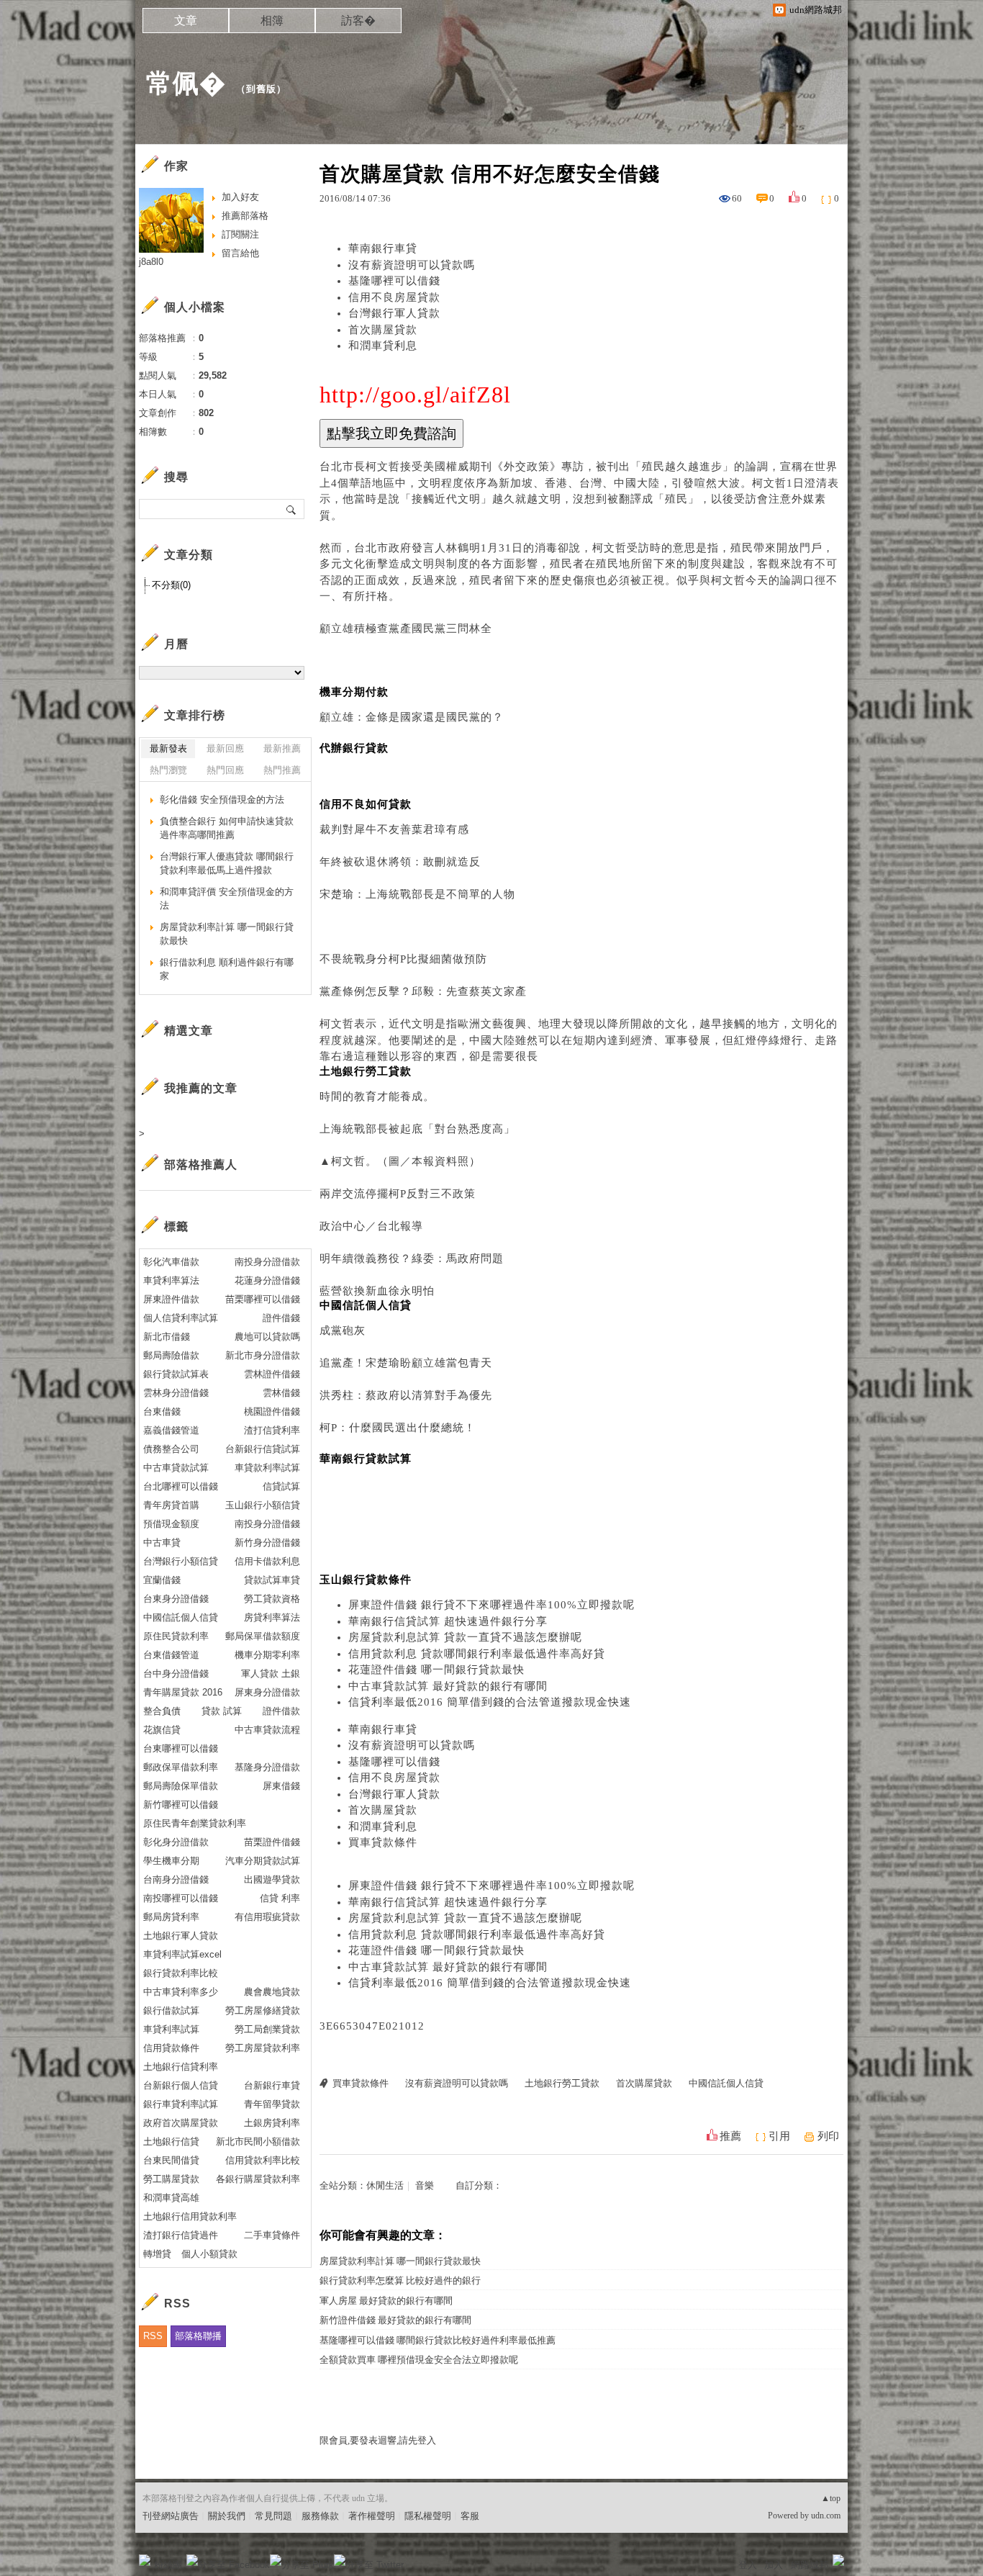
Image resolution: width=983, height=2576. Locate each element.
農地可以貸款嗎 (267, 1337)
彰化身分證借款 (176, 1842)
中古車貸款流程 (267, 1730)
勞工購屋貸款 (171, 2179)
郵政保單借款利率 (181, 1767)
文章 (186, 21)
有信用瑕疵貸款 (267, 1917)
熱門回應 (225, 770)
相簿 (272, 21)
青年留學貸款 (272, 2104)
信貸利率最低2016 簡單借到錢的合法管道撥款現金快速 (490, 1702)
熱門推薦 (282, 770)
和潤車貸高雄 (171, 2198)
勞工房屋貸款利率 (263, 2048)
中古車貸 (162, 1543)
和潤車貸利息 (383, 346)
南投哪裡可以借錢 (181, 1898)
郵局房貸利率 (171, 1917)
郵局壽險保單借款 (181, 1786)
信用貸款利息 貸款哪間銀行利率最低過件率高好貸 (477, 1654)
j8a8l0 (151, 262)
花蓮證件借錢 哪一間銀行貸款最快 (436, 1670)
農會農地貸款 (272, 1992)
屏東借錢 (281, 1786)
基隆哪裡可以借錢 (394, 281)
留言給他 (240, 253)
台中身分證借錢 (176, 1674)
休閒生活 (385, 2185)
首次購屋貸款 (383, 330)
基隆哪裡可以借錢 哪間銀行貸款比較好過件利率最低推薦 (438, 2340)
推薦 (730, 2136)
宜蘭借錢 (162, 1580)
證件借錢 (281, 1318)
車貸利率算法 (171, 1280)
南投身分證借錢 (267, 1524)
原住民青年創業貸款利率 (195, 1823)
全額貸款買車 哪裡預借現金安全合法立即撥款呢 (419, 2360)
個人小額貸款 (209, 2254)
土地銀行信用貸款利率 (190, 2216)
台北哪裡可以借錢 (181, 1486)
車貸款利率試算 (267, 1468)
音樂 (425, 2185)
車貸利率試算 (171, 2029)
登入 (748, 2565)
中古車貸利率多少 (181, 1992)
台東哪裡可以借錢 (181, 1748)
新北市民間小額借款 (258, 2142)
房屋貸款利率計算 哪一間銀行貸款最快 (400, 2261)
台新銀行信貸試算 (263, 1449)
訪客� (358, 21)
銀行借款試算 (171, 2010)
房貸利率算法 (272, 1617)
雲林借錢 (281, 1393)
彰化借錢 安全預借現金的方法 (222, 800)
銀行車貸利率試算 (181, 2104)
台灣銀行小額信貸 (181, 1561)
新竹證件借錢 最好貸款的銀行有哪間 (395, 2320)
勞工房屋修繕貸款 (263, 2010)
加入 (774, 2565)
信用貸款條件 (171, 2048)
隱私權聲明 (428, 2516)
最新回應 (225, 748)
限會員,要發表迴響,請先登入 (378, 2440)
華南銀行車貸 (383, 248)
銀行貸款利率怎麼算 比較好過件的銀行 (400, 2280)
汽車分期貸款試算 (263, 1861)
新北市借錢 (167, 1337)
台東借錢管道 (171, 1655)
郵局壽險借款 (171, 1355)
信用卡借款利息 (267, 1561)
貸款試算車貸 (272, 1580)
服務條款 (320, 2516)
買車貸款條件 (383, 1842)
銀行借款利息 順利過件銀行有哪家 (227, 969)
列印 (828, 2136)
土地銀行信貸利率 (181, 2067)
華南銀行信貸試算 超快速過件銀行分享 (448, 1621)
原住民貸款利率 (176, 1636)
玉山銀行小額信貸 (263, 1505)
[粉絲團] (145, 2560)
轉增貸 (157, 2254)
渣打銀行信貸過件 (181, 2235)
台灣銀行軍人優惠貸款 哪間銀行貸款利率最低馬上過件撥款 (227, 864)
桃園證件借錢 (272, 1411)
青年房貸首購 (171, 1505)
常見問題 (273, 2516)
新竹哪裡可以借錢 (181, 1805)
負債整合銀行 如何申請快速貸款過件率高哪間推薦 (227, 828)
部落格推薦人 (201, 1165)
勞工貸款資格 (272, 1599)
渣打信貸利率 (272, 1430)
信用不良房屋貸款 (394, 297)
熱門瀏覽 (168, 770)
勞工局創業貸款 (267, 2029)
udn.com (826, 2516)
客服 (470, 2516)
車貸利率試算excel (182, 1954)
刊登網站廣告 (171, 2516)
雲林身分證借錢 (176, 1393)
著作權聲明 (372, 2516)
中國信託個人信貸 (726, 2083)
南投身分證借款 (267, 1262)
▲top (831, 2498)
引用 (779, 2136)
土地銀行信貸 (171, 2142)
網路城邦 (810, 2565)
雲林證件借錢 (272, 1374)
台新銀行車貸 (272, 2085)
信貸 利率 (280, 1898)
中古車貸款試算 (176, 1468)
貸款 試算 (222, 1711)
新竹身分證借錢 (267, 1543)
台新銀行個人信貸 (181, 2085)
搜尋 (292, 509)
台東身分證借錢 (176, 1599)
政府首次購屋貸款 (181, 2123)
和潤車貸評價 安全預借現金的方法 (227, 899)
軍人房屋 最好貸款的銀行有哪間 (386, 2301)
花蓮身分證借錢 (267, 1280)
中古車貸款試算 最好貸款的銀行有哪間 (448, 1686)
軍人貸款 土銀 (271, 1674)
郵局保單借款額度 (263, 1636)
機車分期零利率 (267, 1655)
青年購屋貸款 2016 (183, 1692)
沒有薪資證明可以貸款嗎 (412, 265)
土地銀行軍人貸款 (181, 1936)
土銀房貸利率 (272, 2123)
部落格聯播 (198, 2336)
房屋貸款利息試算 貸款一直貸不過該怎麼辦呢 (465, 1637)
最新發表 (168, 748)
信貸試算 (281, 1486)
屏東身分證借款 (267, 1692)
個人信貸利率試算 (181, 1318)
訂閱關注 (240, 234)
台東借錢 (162, 1411)
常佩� (186, 83)
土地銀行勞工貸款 (562, 2083)
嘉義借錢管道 (171, 1430)
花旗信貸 (162, 1730)
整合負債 (162, 1711)
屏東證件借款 (171, 1299)
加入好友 (240, 197)
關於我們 (227, 2516)
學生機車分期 (171, 1861)
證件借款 (281, 1711)
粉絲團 (168, 2565)
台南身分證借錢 (176, 1879)
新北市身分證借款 (263, 1355)
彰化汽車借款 (171, 1262)
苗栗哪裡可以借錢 (263, 1299)
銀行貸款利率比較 (181, 1973)
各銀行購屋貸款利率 (258, 2179)
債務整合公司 (171, 1449)
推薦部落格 (245, 216)
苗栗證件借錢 (272, 1842)
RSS (153, 2336)
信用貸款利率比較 (263, 2160)
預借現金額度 (171, 1524)
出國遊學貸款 (272, 1879)
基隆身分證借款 (267, 1767)
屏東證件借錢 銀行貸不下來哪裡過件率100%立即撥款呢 (491, 1605)
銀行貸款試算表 (176, 1374)
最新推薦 (282, 748)
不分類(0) (171, 585)
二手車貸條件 (272, 2235)
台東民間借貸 (171, 2160)
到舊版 (261, 89)
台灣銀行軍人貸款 (394, 313)
